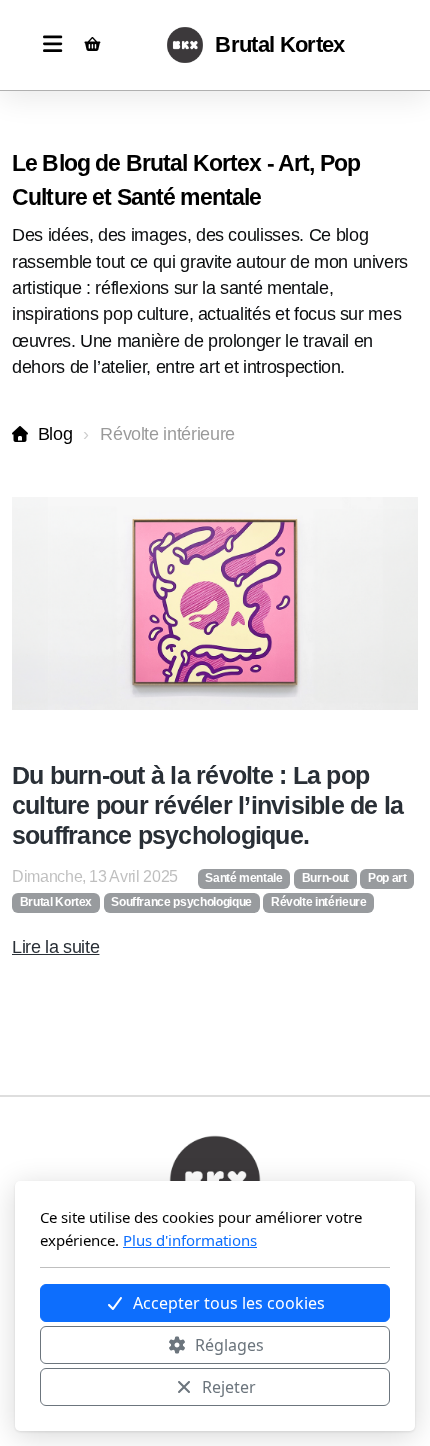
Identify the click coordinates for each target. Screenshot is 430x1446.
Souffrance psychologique (181, 902)
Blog (55, 434)
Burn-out (325, 878)
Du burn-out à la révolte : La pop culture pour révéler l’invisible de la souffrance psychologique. (207, 805)
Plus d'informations (190, 1240)
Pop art (387, 878)
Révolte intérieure (319, 902)
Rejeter (229, 1387)
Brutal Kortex (56, 902)
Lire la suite (55, 947)
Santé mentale (243, 878)
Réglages (229, 1345)
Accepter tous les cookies (229, 1303)
